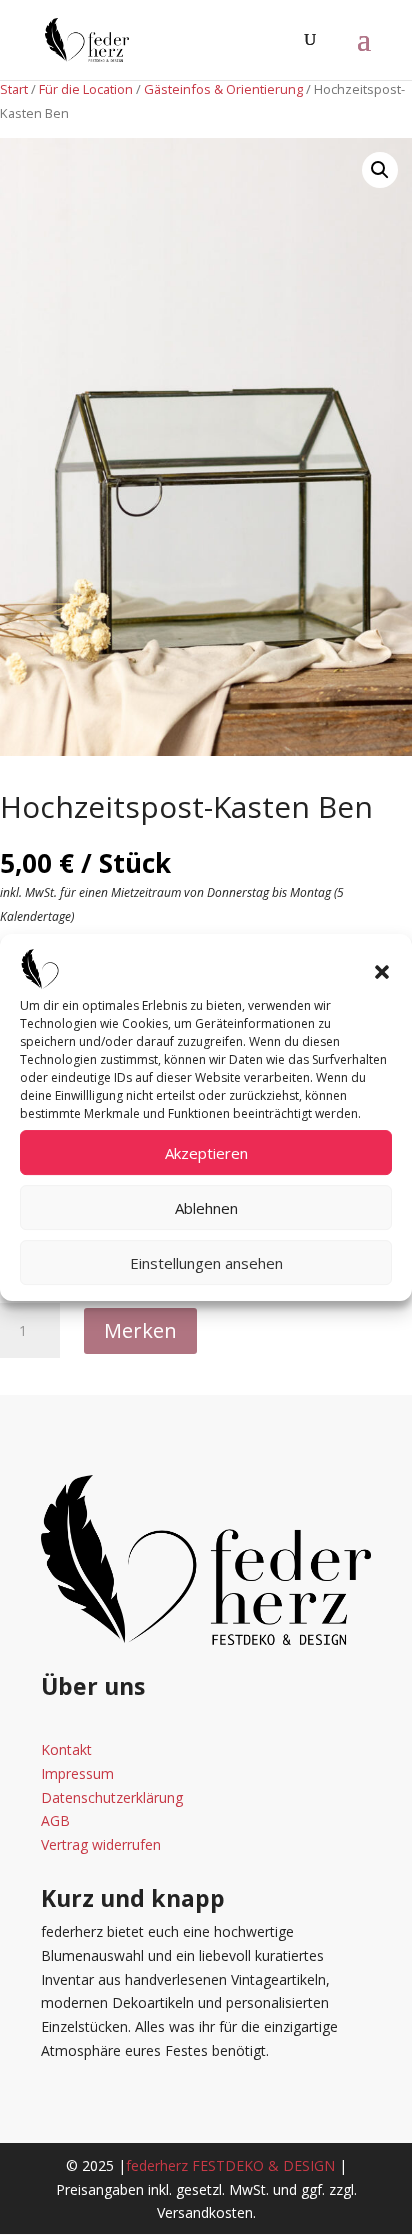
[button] (382, 972)
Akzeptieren (206, 1153)
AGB (55, 1820)
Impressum (77, 1773)
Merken (140, 1330)
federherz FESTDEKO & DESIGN (230, 2165)
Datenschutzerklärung (112, 1797)
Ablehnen (206, 1208)
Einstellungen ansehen (206, 1263)
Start (14, 89)
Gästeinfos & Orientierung (223, 89)
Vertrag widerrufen (101, 1844)
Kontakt (66, 1749)
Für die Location (86, 89)
